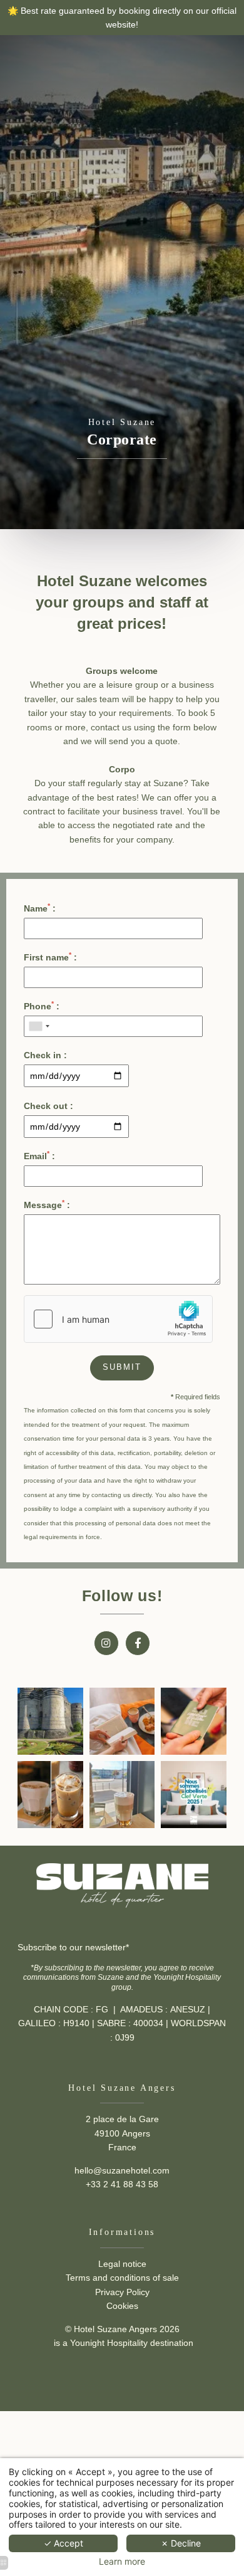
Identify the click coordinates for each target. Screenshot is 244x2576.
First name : (50, 957)
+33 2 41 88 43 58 (122, 2184)
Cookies (122, 2306)
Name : (40, 908)
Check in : (45, 1055)
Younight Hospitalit (107, 2343)
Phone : (42, 1006)
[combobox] (39, 1026)
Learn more (122, 2562)
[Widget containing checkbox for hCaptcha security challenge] (118, 1319)
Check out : (48, 1106)
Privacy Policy (122, 2292)
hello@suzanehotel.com (122, 2170)
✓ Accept (64, 2543)
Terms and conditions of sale (122, 2278)
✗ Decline (181, 2543)
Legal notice (122, 2264)
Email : (39, 1155)
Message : (47, 1204)
